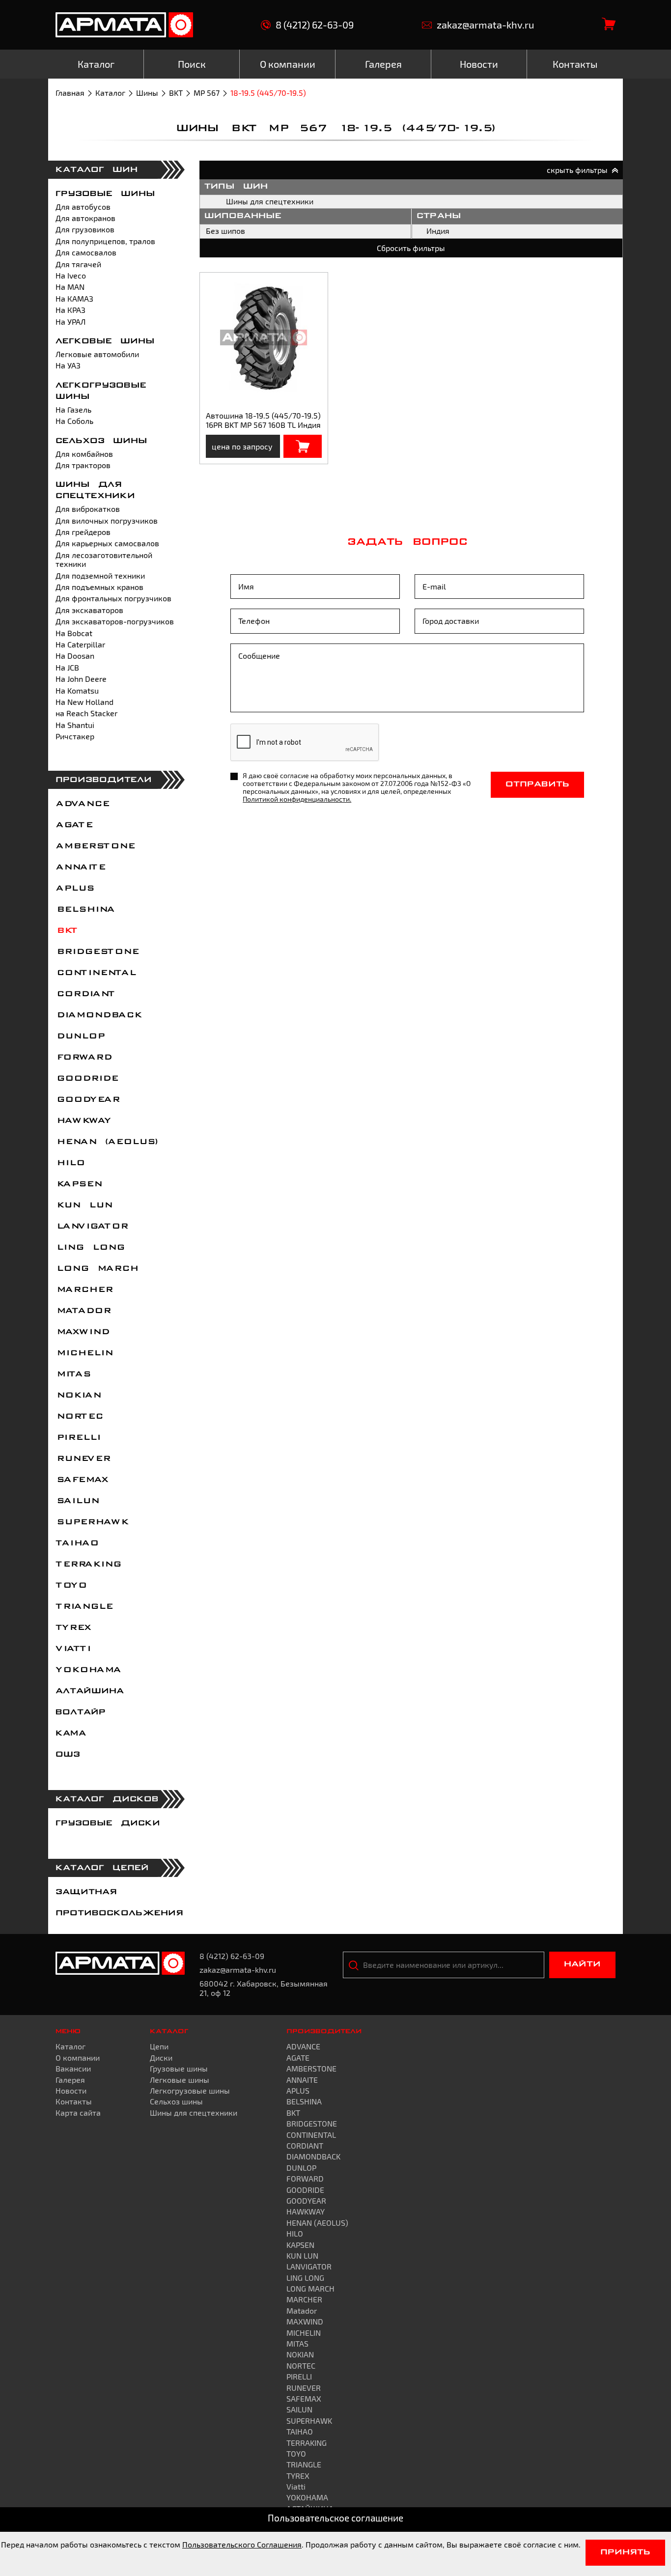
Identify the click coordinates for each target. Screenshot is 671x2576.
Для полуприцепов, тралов (105, 241)
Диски (161, 2058)
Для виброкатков (88, 509)
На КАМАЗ (74, 298)
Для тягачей (78, 264)
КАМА (71, 1734)
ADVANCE (82, 804)
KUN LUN (84, 1205)
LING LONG (90, 1248)
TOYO (71, 1586)
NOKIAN (78, 1396)
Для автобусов (83, 207)
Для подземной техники (100, 575)
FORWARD (83, 1058)
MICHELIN (84, 1353)
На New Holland (84, 702)
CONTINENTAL (95, 973)
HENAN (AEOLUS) (107, 1142)
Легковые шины (105, 341)
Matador (83, 1311)
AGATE (74, 825)
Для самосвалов (86, 252)
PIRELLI (78, 1438)
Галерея (70, 2080)
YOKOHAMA (88, 1670)
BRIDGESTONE (97, 952)
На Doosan (75, 656)
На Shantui (75, 725)
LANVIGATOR (91, 1227)
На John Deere (81, 679)
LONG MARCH (97, 1269)
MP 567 (207, 93)
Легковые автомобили (97, 354)
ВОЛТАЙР (81, 1712)
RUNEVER (83, 1459)
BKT (176, 93)
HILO (70, 1163)
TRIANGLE (84, 1607)
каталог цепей (102, 1868)
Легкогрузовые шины (190, 2090)
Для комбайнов (84, 454)
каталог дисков (107, 1799)
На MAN (70, 287)
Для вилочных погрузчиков (107, 520)
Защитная (86, 1892)
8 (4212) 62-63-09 (315, 25)
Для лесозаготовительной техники (104, 559)
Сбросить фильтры (411, 248)
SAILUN (77, 1501)
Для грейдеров (83, 532)
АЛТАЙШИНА (90, 1691)
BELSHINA (85, 910)
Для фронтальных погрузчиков (113, 598)
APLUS (74, 889)
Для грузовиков (85, 229)
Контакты (74, 2101)
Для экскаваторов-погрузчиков (115, 621)
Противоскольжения (119, 1913)
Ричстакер (75, 736)
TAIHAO (77, 1543)
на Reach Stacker (86, 713)
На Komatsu (77, 690)
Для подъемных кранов (99, 587)
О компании (78, 2058)
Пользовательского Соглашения (242, 2544)
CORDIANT (85, 994)
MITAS (73, 1374)
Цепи (159, 2046)
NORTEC (79, 1417)
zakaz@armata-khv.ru (485, 25)
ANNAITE (80, 868)
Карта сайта (78, 2113)
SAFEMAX (82, 1480)
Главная (70, 93)
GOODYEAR (87, 1100)
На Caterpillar (80, 644)
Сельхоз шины (101, 441)
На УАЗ (68, 365)
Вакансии (73, 2068)
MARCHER (84, 1290)
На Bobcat (74, 633)
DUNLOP (80, 1036)
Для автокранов (85, 218)
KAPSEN (78, 1184)
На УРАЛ (70, 322)
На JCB (67, 667)
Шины (147, 93)
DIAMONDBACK (98, 1015)
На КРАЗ (70, 310)
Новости (71, 2090)
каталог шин (97, 170)
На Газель (73, 409)
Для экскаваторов (89, 610)
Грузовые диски (108, 1823)
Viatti (73, 1649)
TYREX (73, 1628)
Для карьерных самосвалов (107, 543)
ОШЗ (68, 1755)
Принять (625, 2552)
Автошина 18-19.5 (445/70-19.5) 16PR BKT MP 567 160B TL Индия (263, 420)
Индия (438, 231)
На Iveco (71, 275)
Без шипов (225, 231)
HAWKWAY (83, 1121)
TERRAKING (88, 1565)
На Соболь (74, 421)
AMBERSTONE (95, 846)
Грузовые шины (105, 194)
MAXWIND (82, 1332)
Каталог (110, 93)
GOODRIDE (86, 1079)
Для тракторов (83, 465)
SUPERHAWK (92, 1522)
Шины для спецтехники (270, 201)
